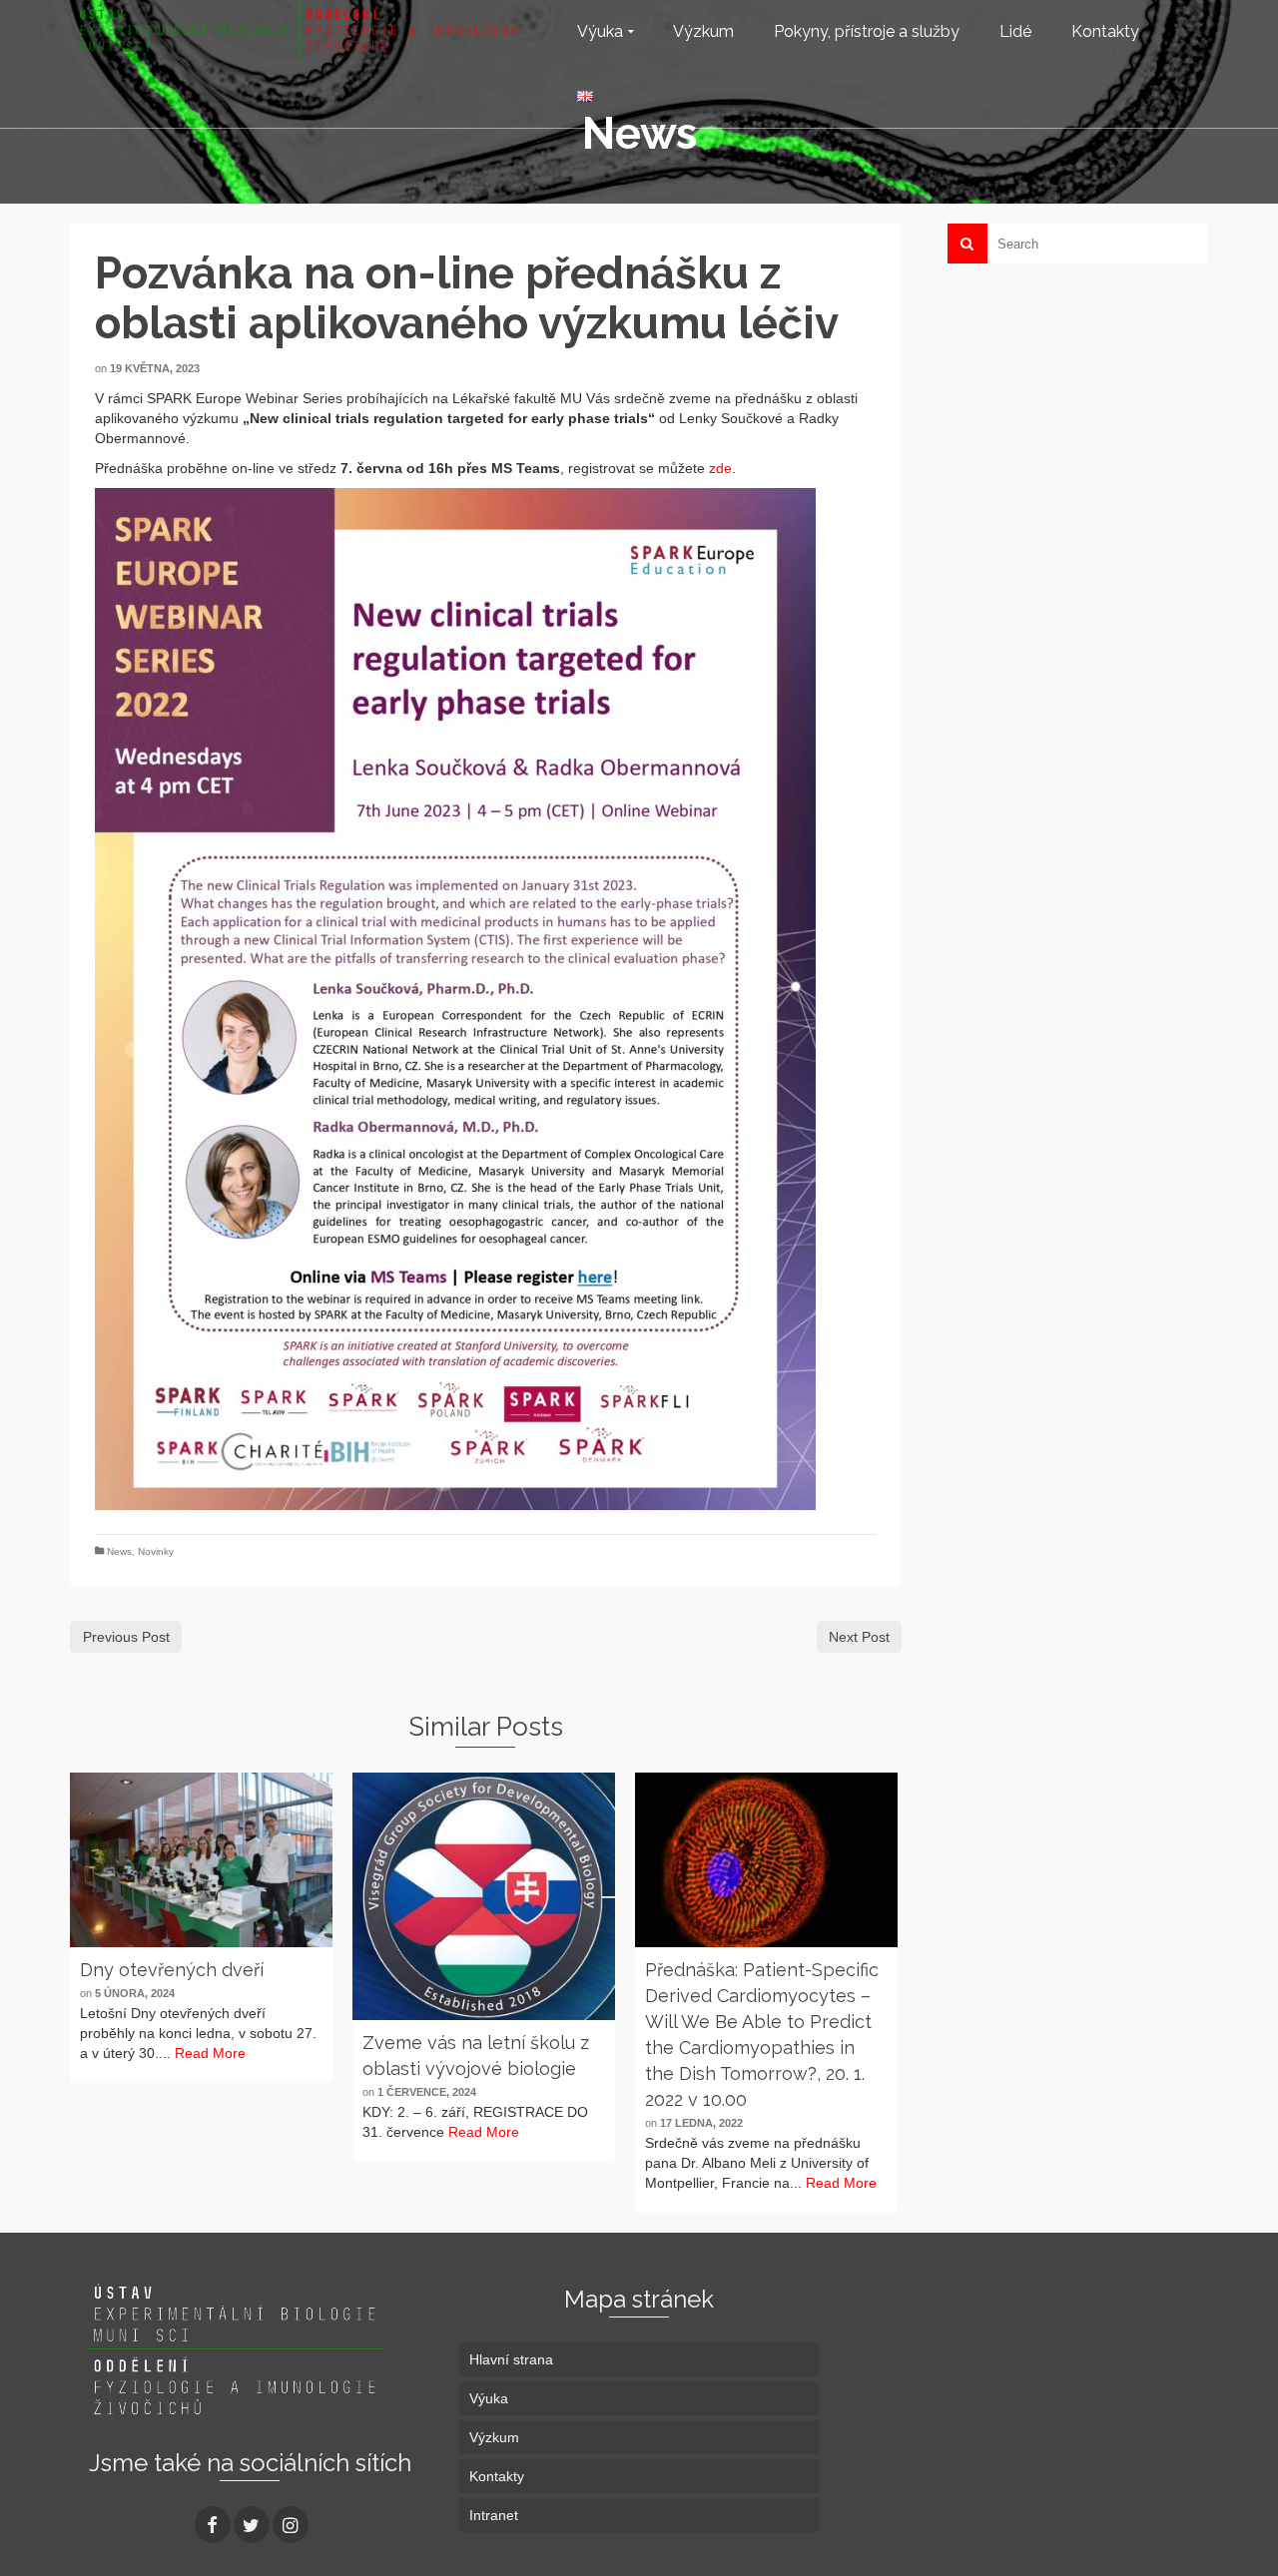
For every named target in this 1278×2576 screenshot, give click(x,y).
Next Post (859, 1637)
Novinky (156, 1551)
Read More (210, 2053)
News (119, 1551)
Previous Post (126, 1637)
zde (720, 468)
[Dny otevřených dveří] (201, 1860)
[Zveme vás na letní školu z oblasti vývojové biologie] (484, 1896)
